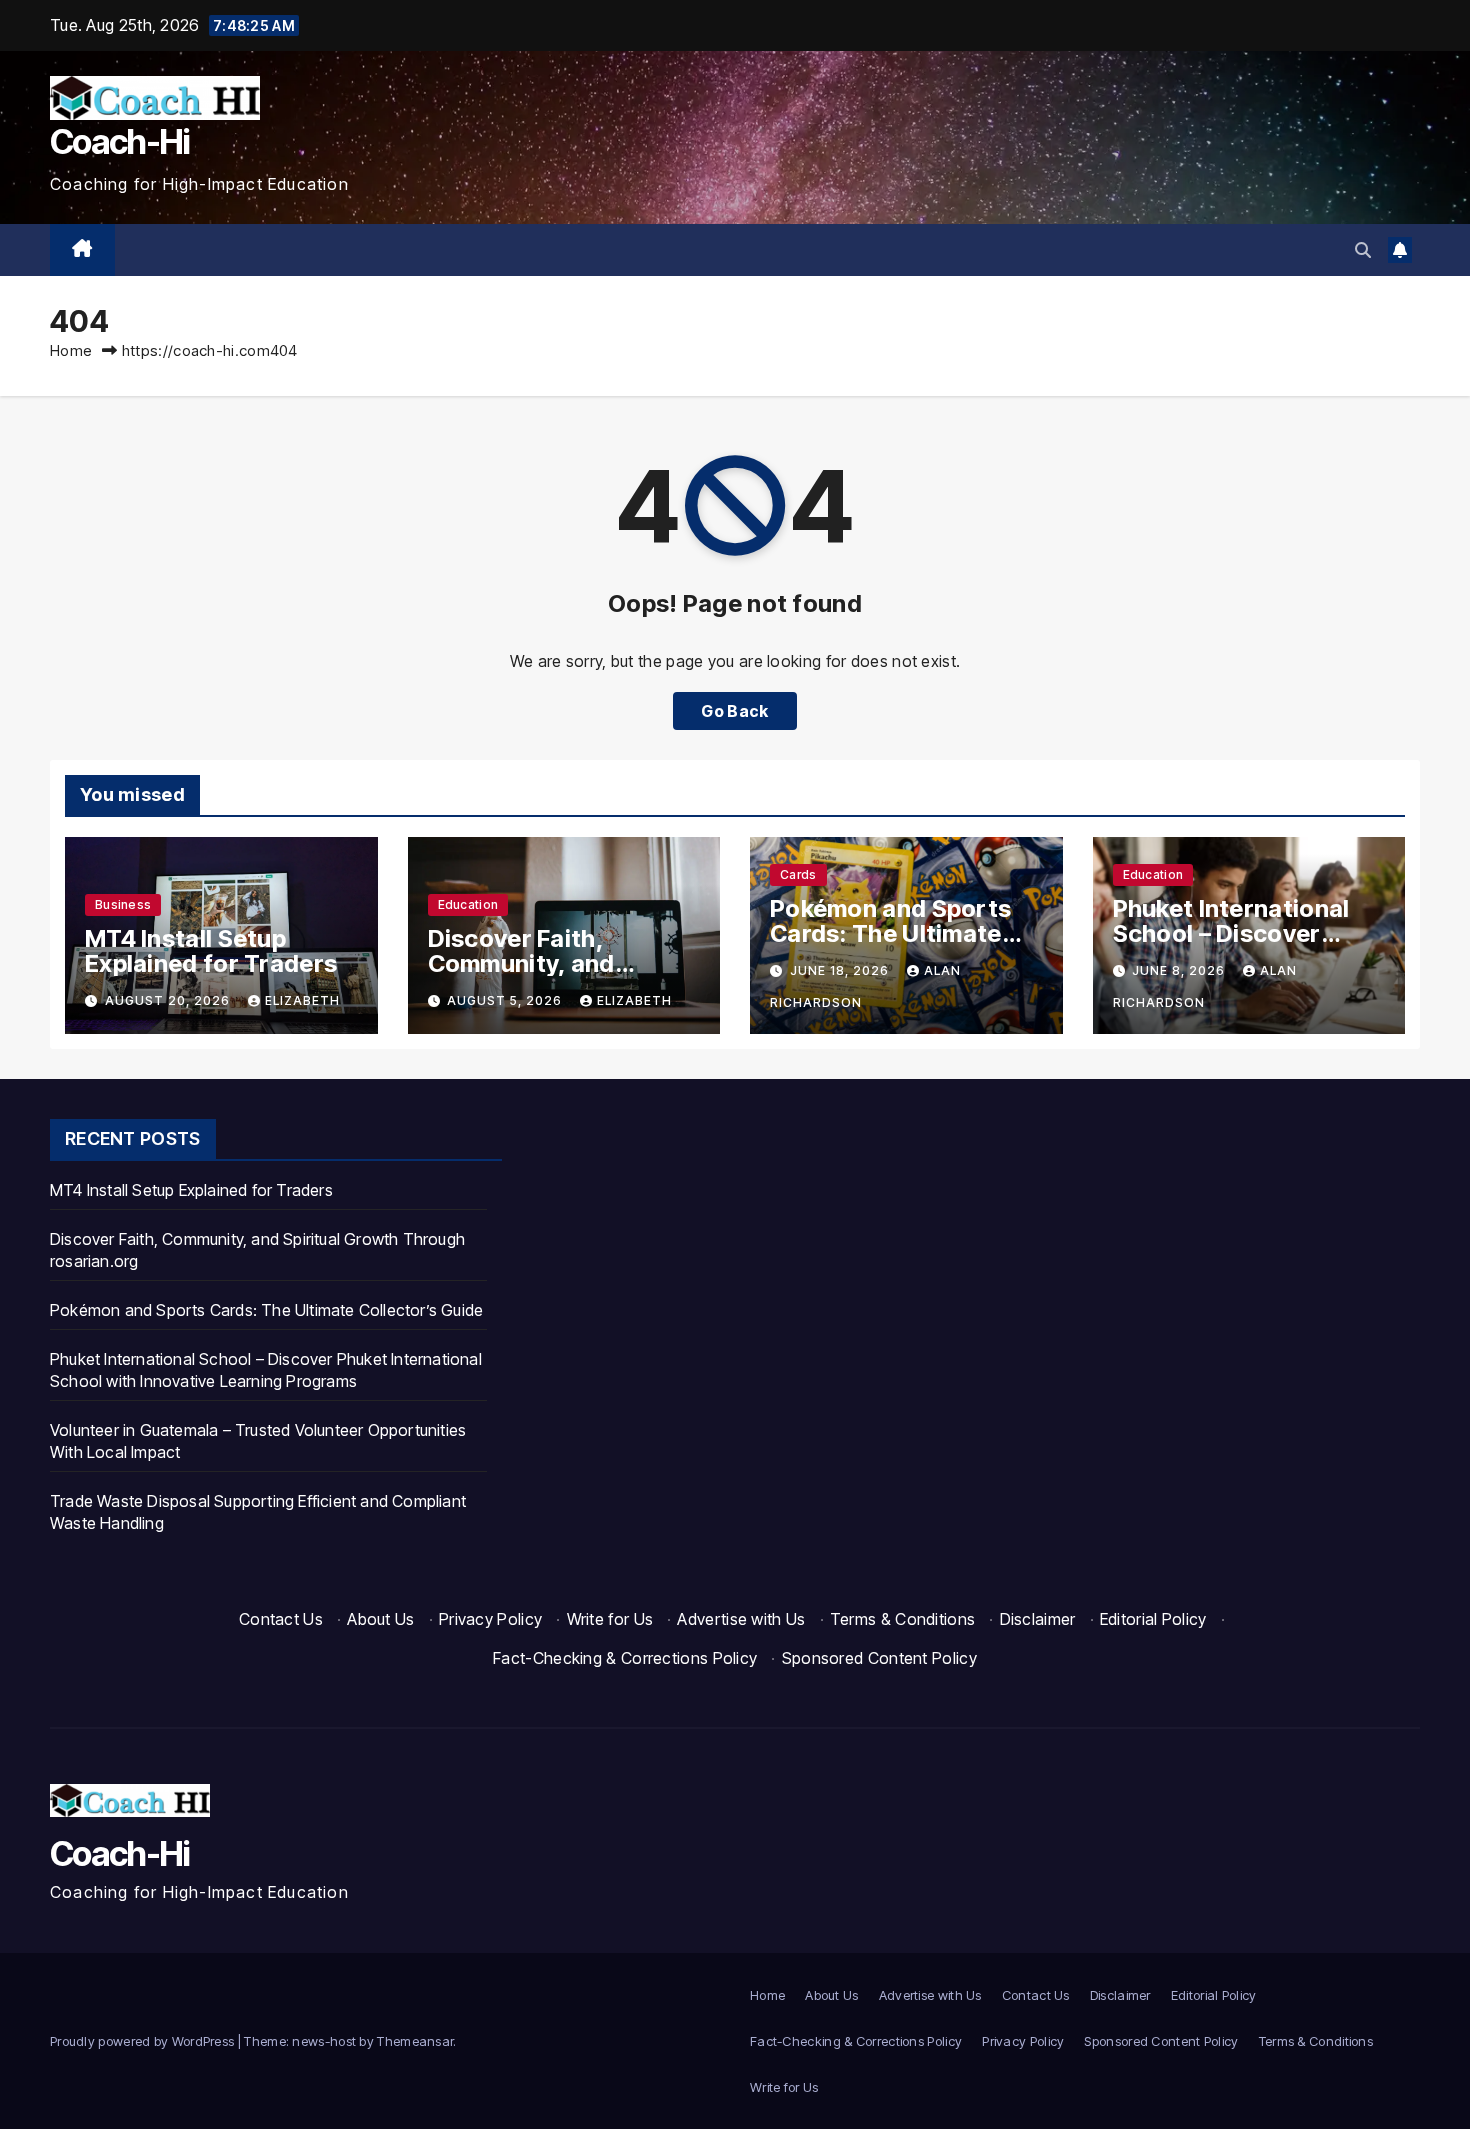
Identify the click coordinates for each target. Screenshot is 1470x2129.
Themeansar (415, 2041)
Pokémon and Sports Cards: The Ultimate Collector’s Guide (890, 933)
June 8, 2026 (1180, 970)
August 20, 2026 (169, 1000)
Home (71, 350)
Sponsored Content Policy (879, 1658)
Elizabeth (302, 1000)
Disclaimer (1038, 1619)
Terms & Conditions (902, 1619)
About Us (380, 1619)
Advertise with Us (741, 1619)
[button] (1363, 250)
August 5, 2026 (506, 1000)
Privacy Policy (490, 1619)
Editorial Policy (1153, 1619)
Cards (798, 874)
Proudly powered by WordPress (144, 2041)
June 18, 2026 (841, 970)
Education (468, 904)
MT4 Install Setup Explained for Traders (211, 951)
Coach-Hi (119, 141)
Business (123, 904)
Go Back (734, 711)
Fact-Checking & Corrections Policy (625, 1658)
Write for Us (610, 1619)
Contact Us (281, 1619)
